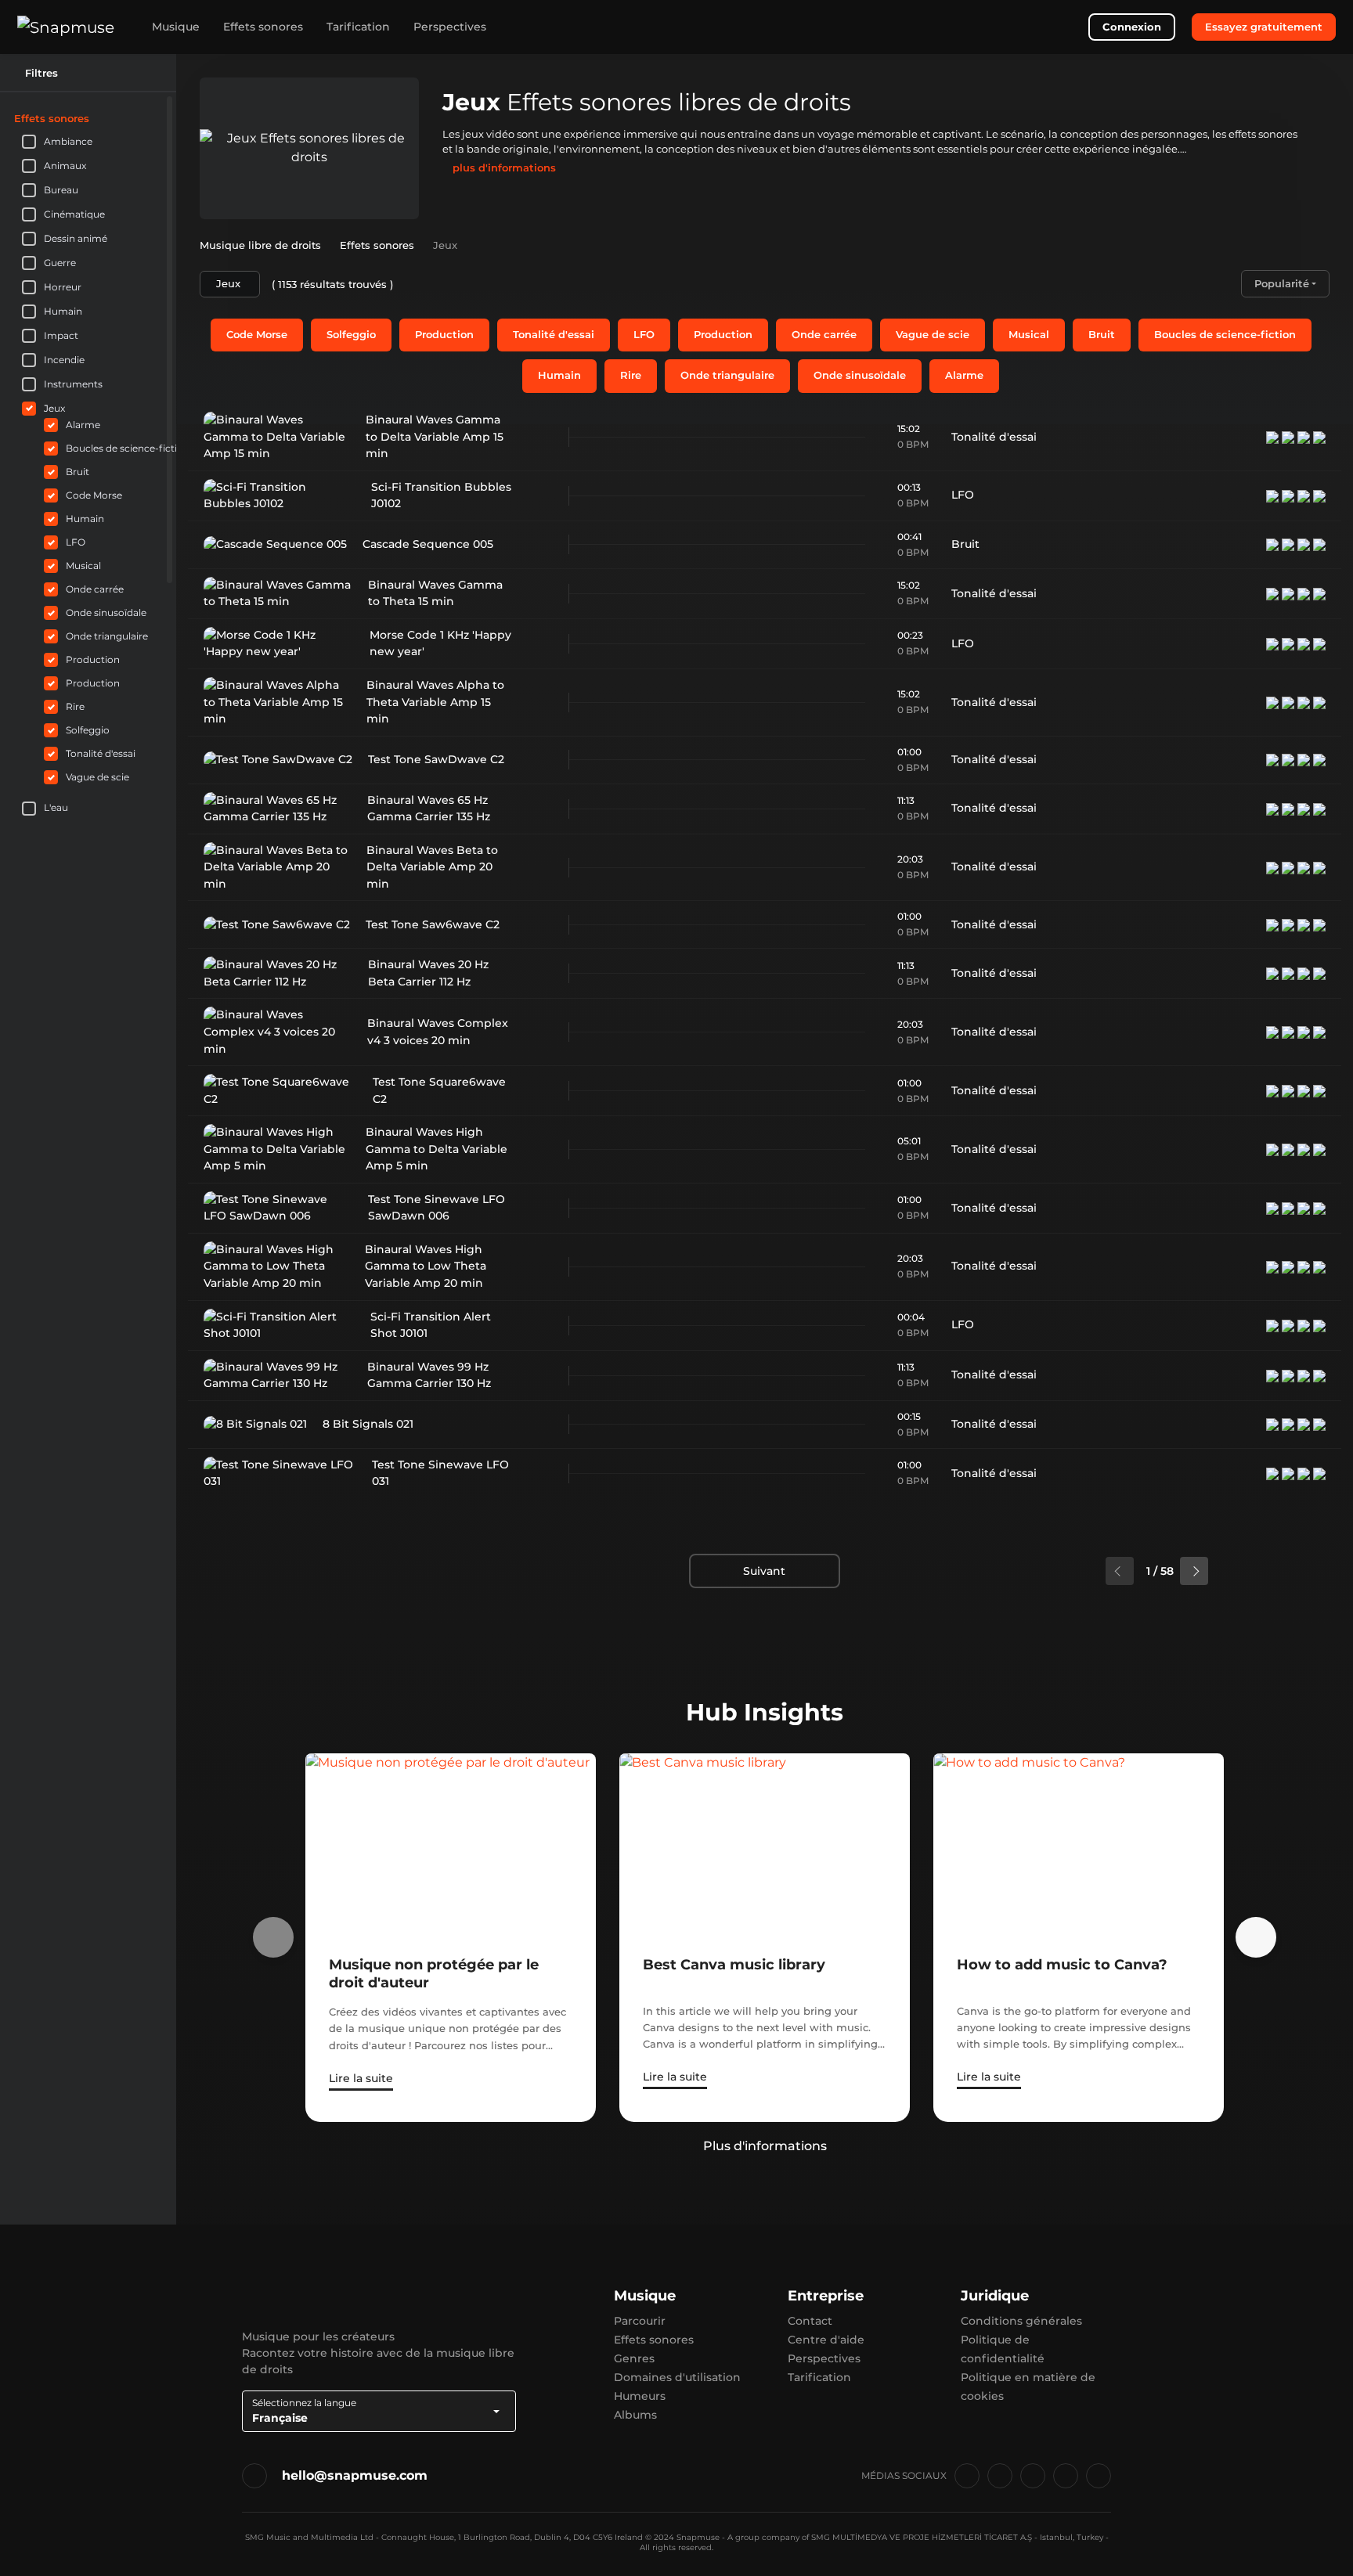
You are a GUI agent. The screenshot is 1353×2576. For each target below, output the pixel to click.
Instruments (73, 384)
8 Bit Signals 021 (368, 1424)
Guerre (60, 263)
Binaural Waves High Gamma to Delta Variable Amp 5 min (437, 1149)
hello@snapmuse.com (355, 2475)
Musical (1029, 334)
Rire (631, 375)
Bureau (61, 190)
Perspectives (450, 27)
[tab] (88, 118)
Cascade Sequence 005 (428, 544)
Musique (176, 27)
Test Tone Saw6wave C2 (433, 924)
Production (444, 334)
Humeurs (640, 2396)
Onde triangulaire (727, 375)
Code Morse (257, 334)
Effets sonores (263, 27)
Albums (635, 2415)
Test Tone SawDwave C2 (436, 759)
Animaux (65, 166)
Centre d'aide (826, 2340)
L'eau (56, 807)
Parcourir (640, 2321)
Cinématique (74, 214)
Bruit (1102, 334)
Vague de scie (933, 334)
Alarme (964, 375)
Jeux (54, 408)
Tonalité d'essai (554, 334)
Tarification (358, 27)
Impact (61, 335)
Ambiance (68, 141)
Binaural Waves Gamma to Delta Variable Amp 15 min (435, 436)
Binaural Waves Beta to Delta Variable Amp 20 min (432, 867)
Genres (634, 2358)
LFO (644, 334)
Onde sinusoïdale (860, 375)
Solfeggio (351, 334)
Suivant (764, 1571)
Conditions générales (1021, 2321)
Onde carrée (824, 334)
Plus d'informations (765, 2146)
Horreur (63, 287)
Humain (559, 375)
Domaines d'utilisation (677, 2377)
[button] (156, 118)
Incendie (64, 360)
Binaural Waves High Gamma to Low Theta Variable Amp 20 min (426, 1266)
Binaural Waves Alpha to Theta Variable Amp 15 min (435, 702)
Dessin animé (76, 238)
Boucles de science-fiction (1225, 334)
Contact (810, 2321)
